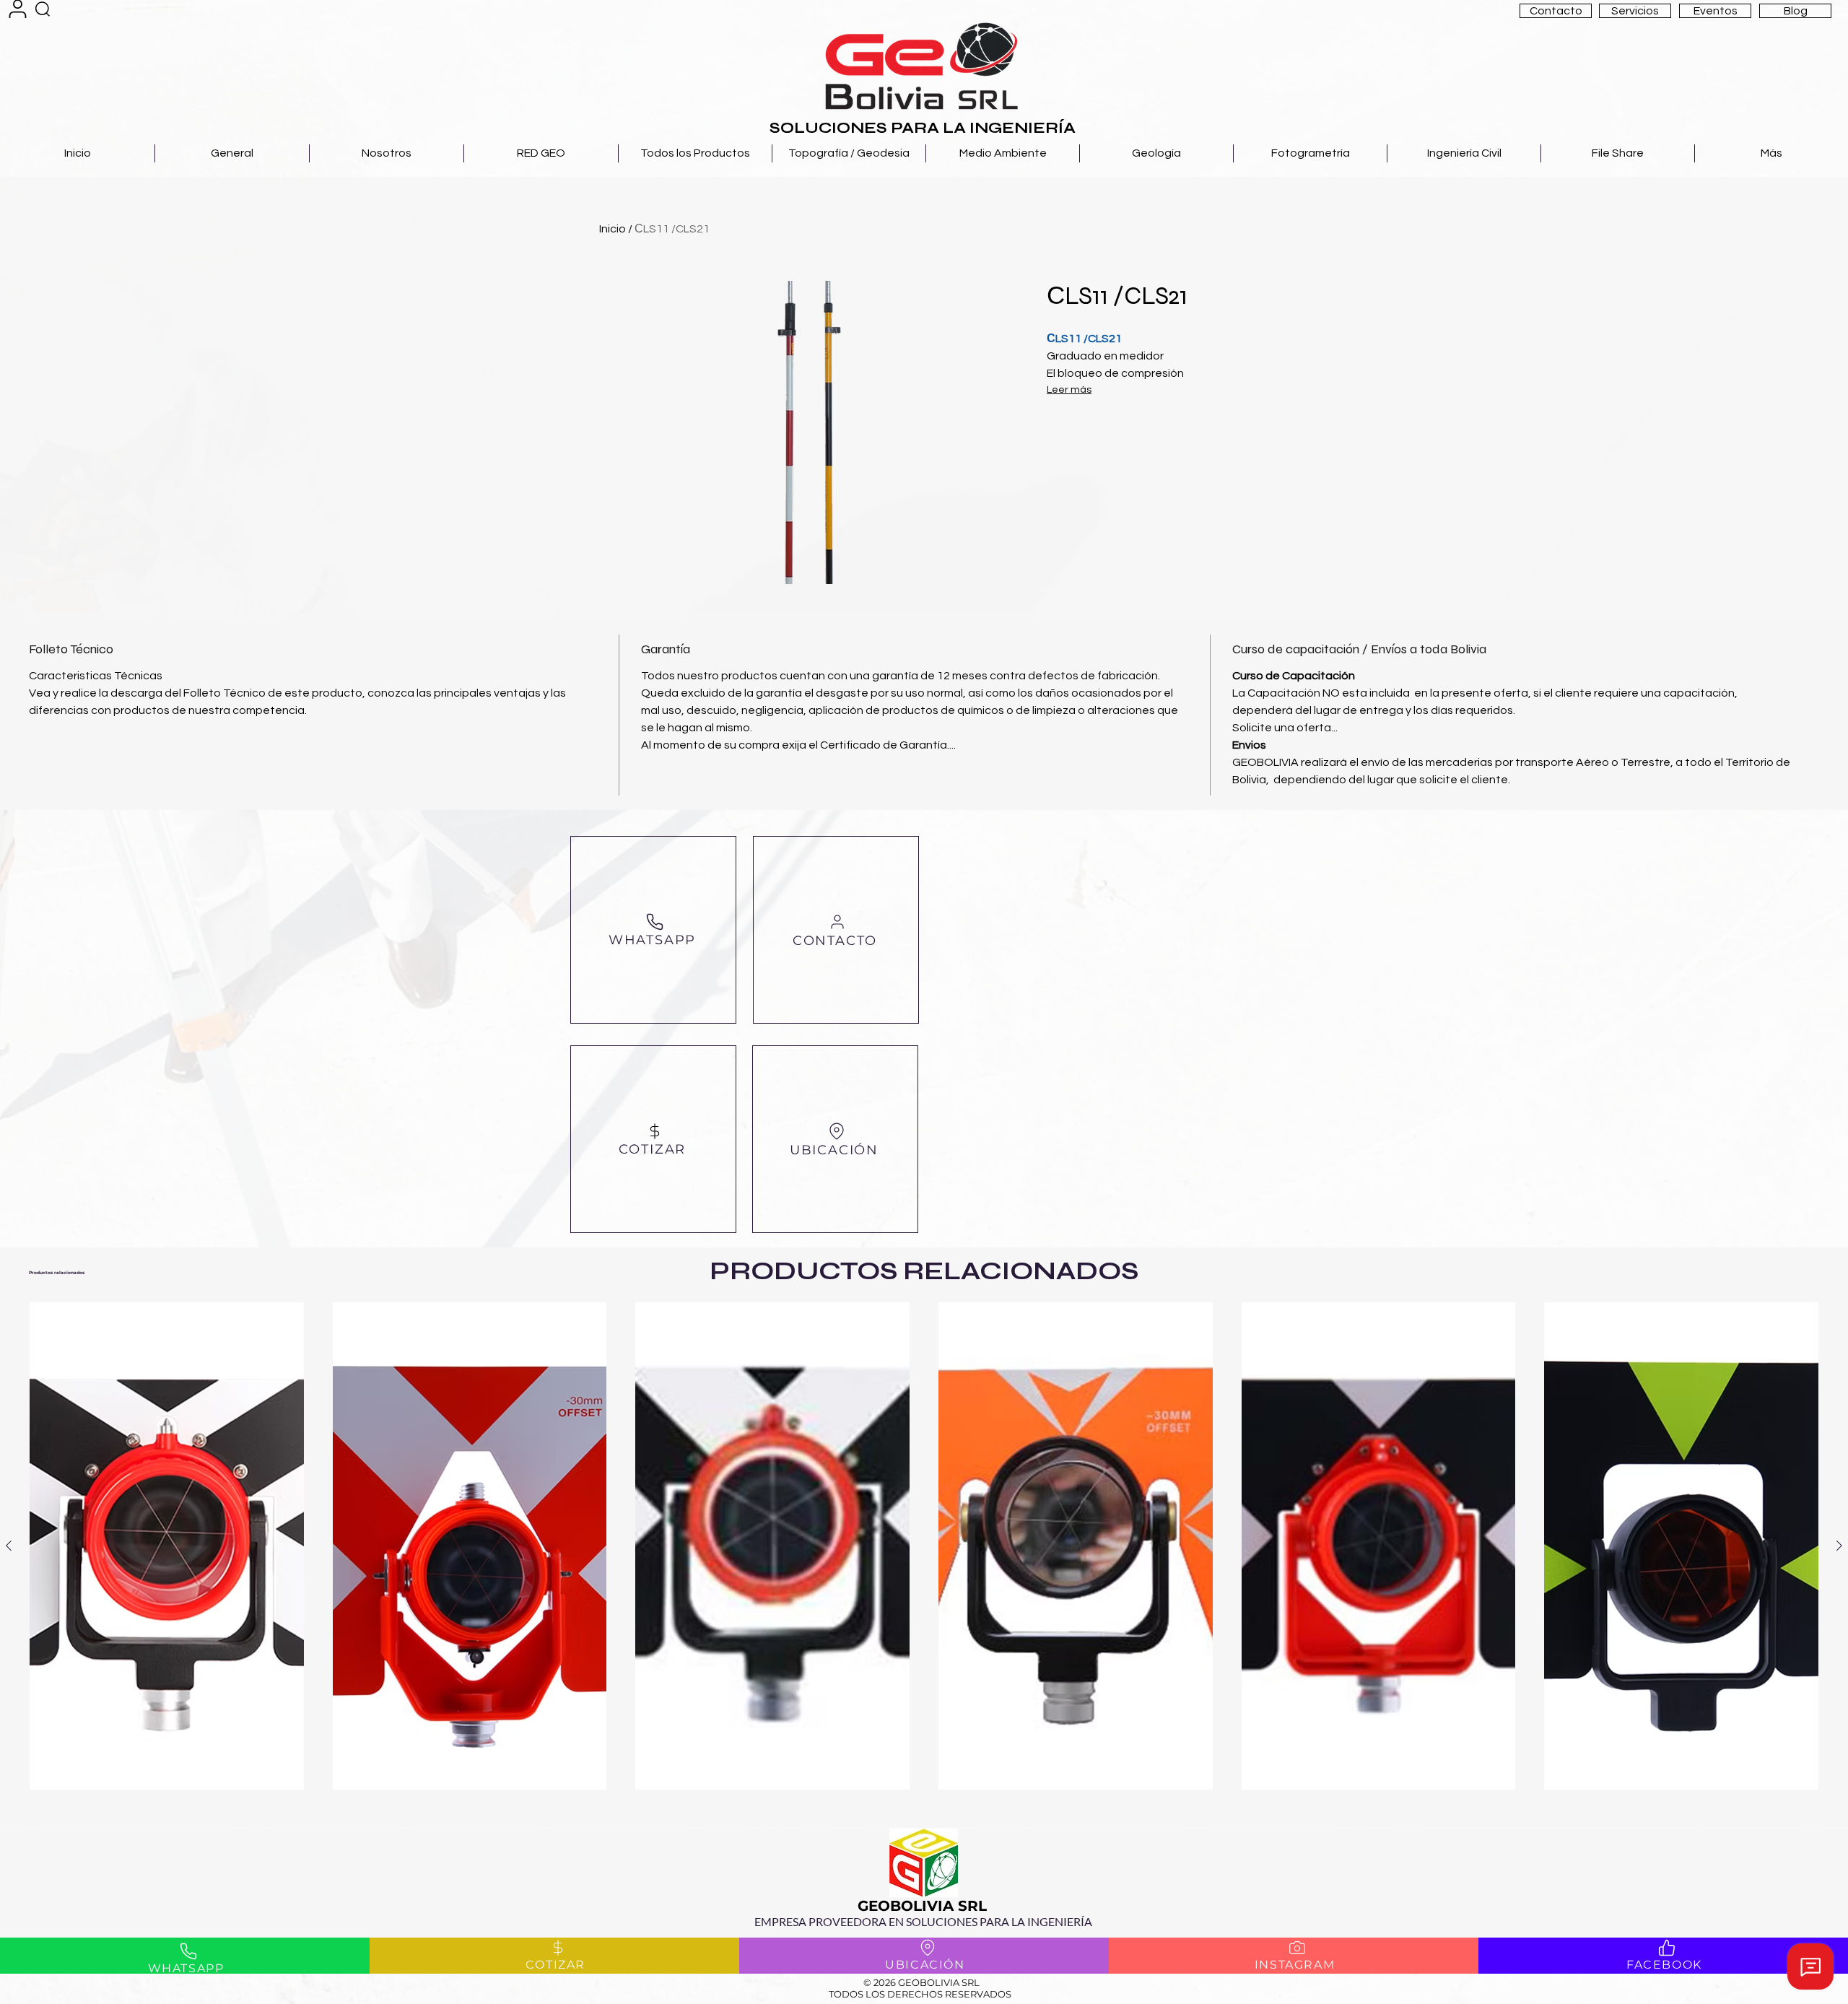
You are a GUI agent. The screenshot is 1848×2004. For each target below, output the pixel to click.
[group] (924, 1559)
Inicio (613, 229)
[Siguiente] (1839, 1546)
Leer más (1069, 390)
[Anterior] (9, 1546)
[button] (1556, 11)
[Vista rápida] (167, 1546)
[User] (18, 9)
